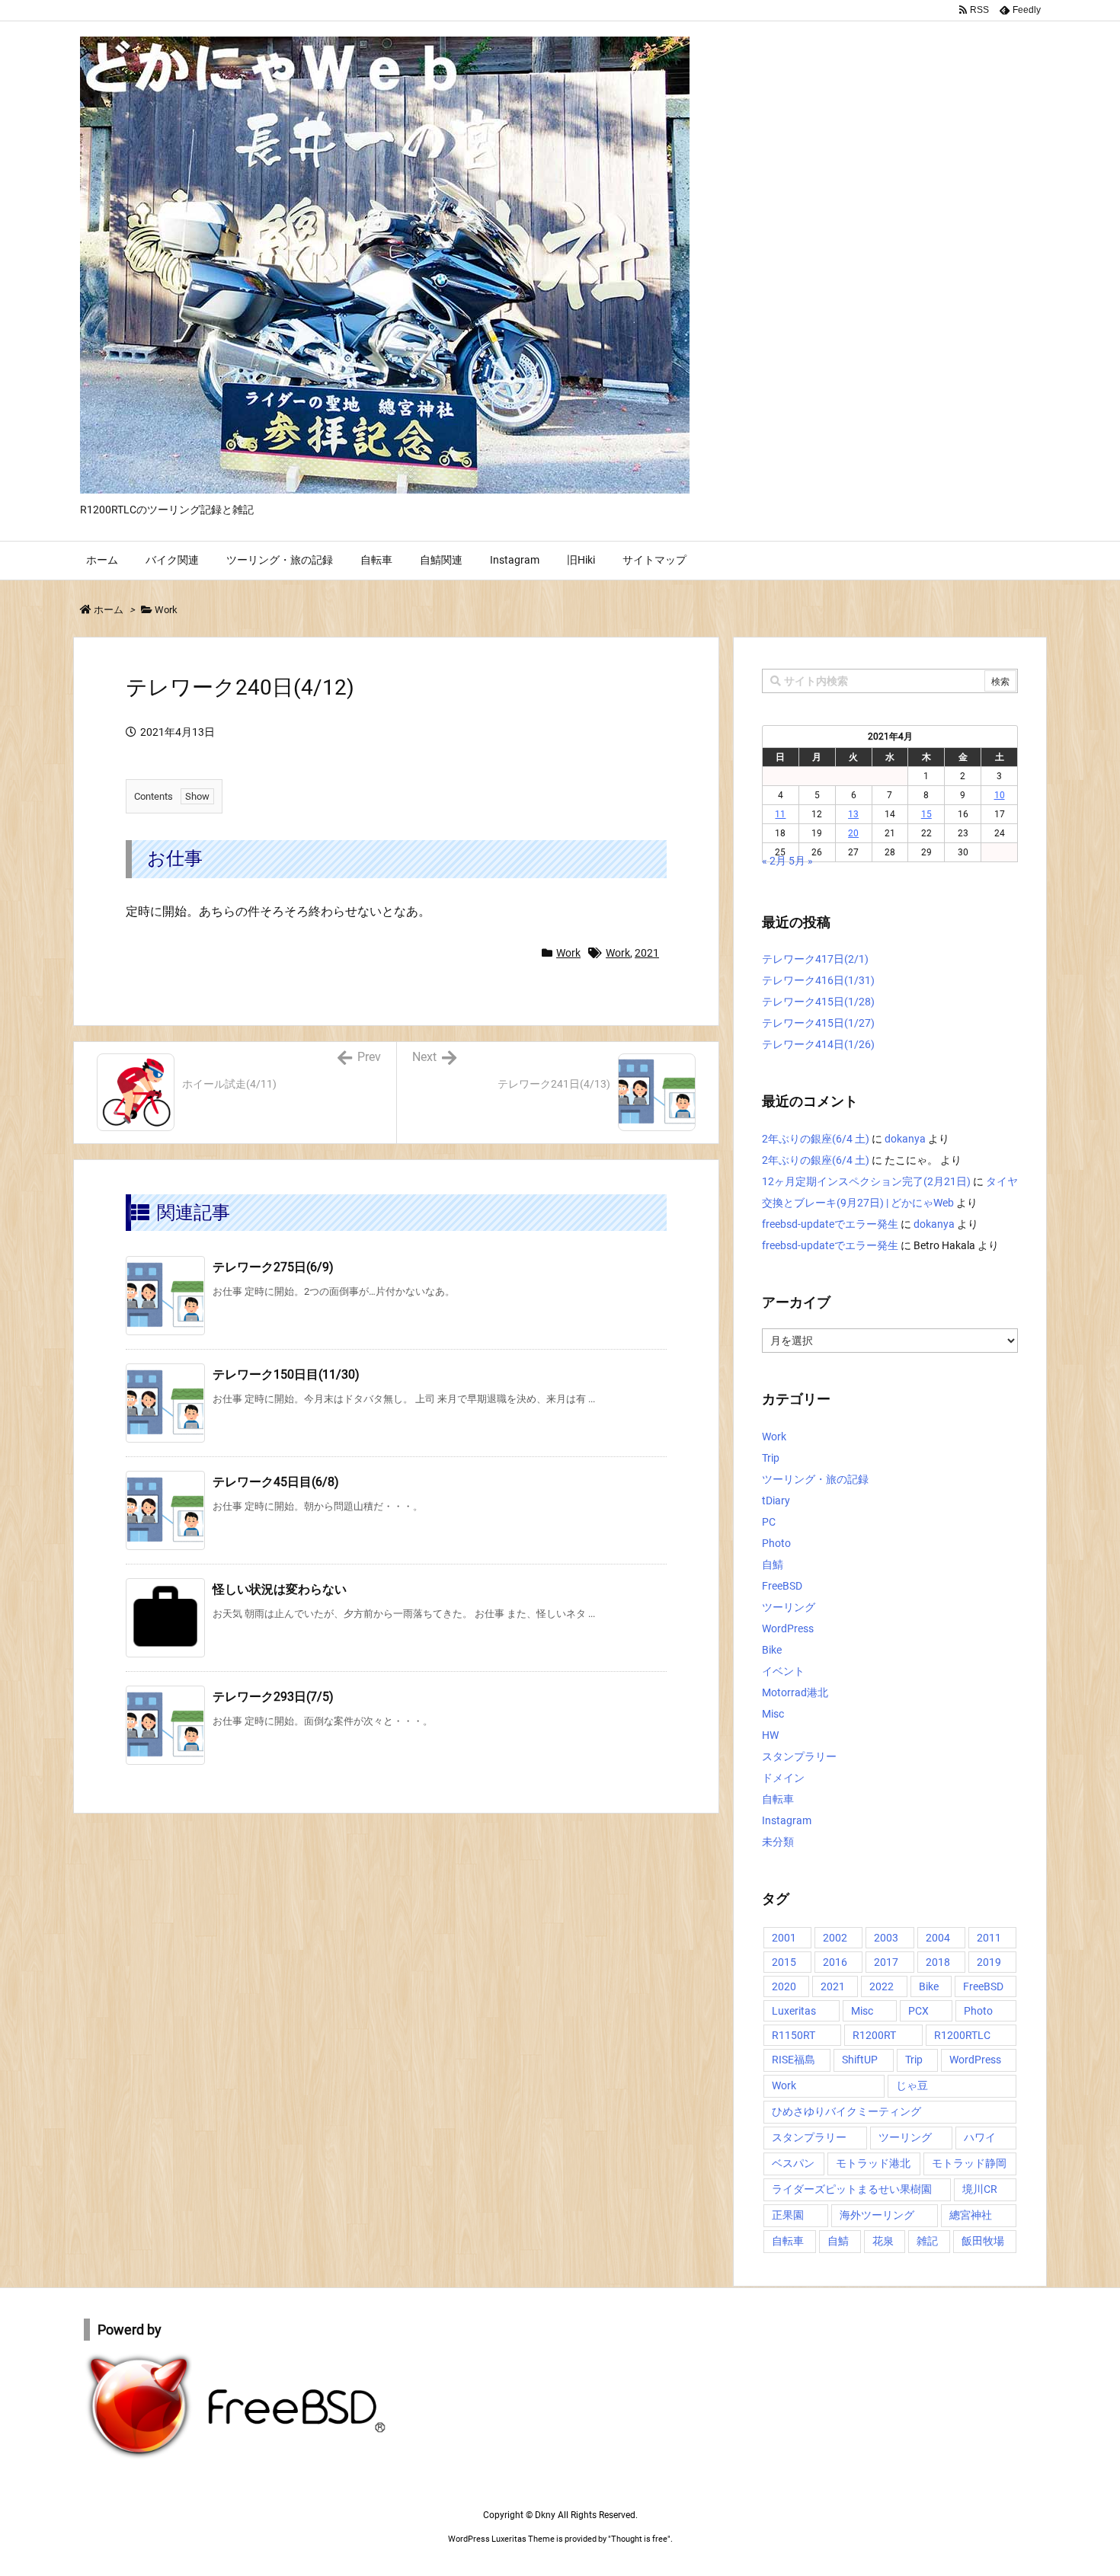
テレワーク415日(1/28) (818, 1002)
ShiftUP (860, 2060)
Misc (773, 1714)
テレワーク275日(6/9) (273, 1267)
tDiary (776, 1501)
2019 (989, 1962)
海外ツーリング (877, 2215)
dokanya (905, 1139)
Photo (776, 1543)
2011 (989, 1938)
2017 (886, 1962)
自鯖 (773, 1564)
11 (780, 814)
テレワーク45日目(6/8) (276, 1482)
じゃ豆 (912, 2085)
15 (926, 814)
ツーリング (789, 1607)
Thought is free (639, 2539)
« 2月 (774, 861)
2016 (835, 1962)
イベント (783, 1671)
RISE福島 (794, 2060)
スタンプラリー (799, 1756)
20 (853, 833)
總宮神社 (971, 2215)
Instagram (787, 1820)
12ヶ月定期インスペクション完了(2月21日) (866, 1181)
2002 (835, 1938)
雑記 (927, 2241)
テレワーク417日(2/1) (815, 959)
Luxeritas (794, 2011)
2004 (938, 1938)
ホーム (109, 610)
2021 (647, 953)
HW (770, 1735)
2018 (938, 1962)
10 (1000, 795)
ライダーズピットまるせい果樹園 (852, 2189)
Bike (772, 1650)
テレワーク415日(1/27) (818, 1023)
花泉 (883, 2241)
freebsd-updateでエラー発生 (830, 1224)
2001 (784, 1938)
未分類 (778, 1842)
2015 (784, 1962)
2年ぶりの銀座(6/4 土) (816, 1139)
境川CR (980, 2189)
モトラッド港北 (873, 2163)
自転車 (778, 1799)
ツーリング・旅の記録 (815, 1479)
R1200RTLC (962, 2035)
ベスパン (793, 2163)
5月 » (801, 861)
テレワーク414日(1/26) (818, 1044)
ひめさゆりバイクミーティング (846, 2111)
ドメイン (783, 1778)
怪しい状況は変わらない (280, 1589)
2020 (784, 1986)
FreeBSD (782, 1586)
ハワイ (980, 2137)
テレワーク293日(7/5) (273, 1697)
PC (769, 1522)
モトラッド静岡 (969, 2163)
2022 (882, 1986)
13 (853, 814)
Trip (771, 1458)
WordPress (788, 1628)
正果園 (788, 2215)
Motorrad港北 (795, 1692)
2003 (886, 1938)
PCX (918, 2011)
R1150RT (794, 2035)
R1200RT (874, 2035)
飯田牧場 (983, 2241)
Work (166, 610)
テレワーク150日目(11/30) (286, 1374)
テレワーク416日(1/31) (818, 980)
